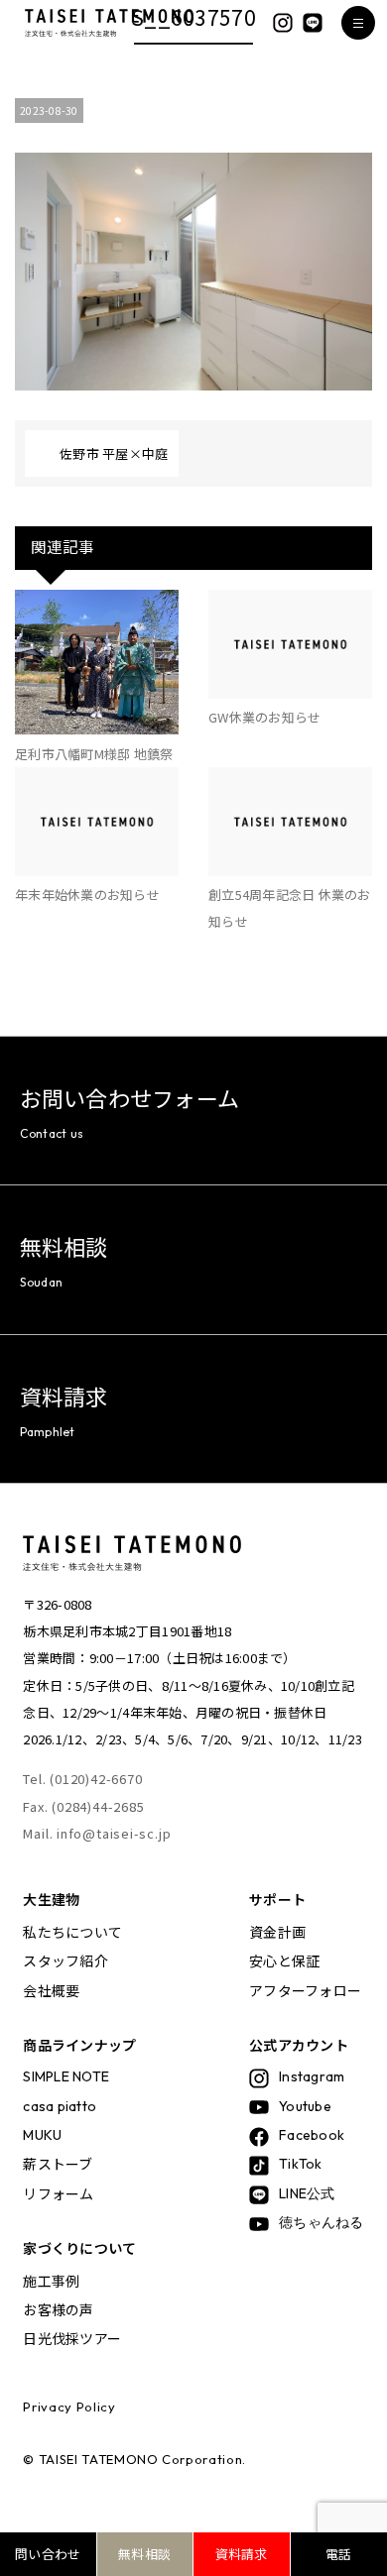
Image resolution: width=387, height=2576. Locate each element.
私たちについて (72, 1932)
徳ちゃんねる (322, 2222)
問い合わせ (48, 2554)
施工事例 (51, 2281)
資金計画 (277, 1932)
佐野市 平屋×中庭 (114, 453)
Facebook (312, 2135)
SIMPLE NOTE (66, 2076)
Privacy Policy (69, 2407)
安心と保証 (284, 1960)
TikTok (301, 2164)
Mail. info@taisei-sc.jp (97, 1833)
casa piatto (60, 2106)
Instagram (312, 2076)
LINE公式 (307, 2193)
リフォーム (58, 2193)
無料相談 (144, 2554)
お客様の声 (58, 2309)
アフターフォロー (305, 1990)
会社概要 (51, 1990)
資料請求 (242, 2554)
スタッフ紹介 (65, 1960)
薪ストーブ (58, 2164)
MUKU (42, 2135)
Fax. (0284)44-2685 (83, 1806)
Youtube (305, 2106)
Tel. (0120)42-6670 (82, 1779)
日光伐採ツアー (72, 2338)
